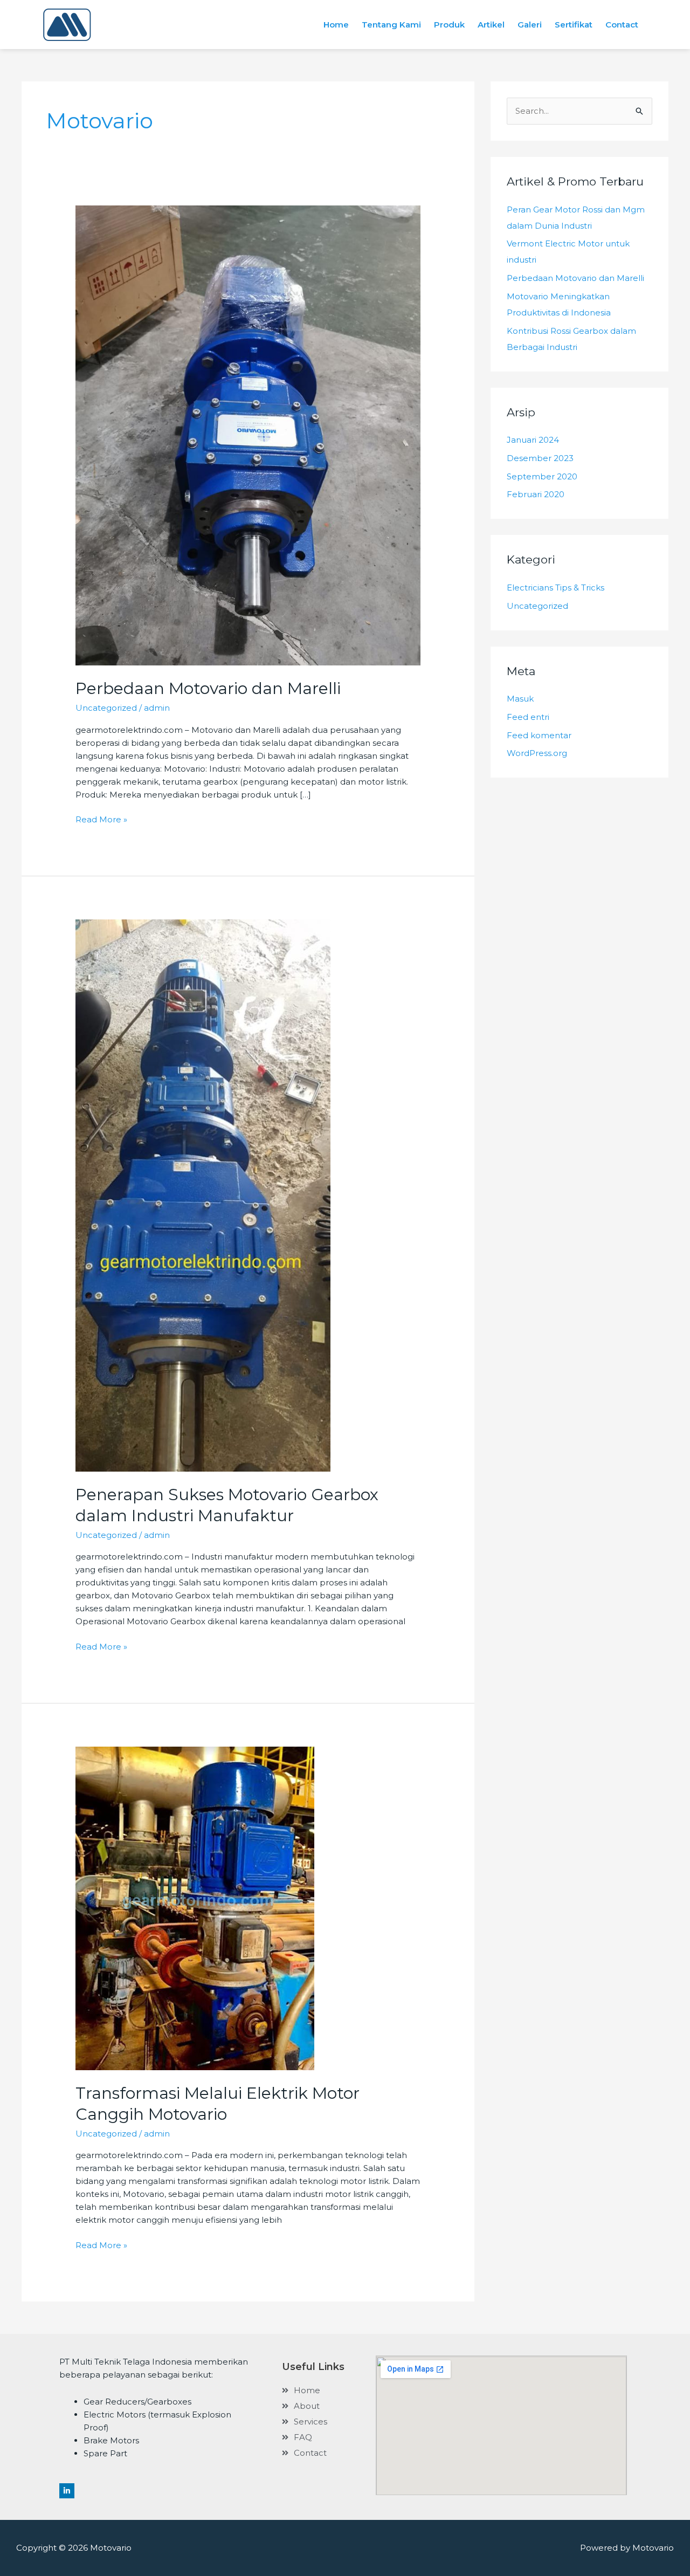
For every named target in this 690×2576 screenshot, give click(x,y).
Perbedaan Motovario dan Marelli (208, 688)
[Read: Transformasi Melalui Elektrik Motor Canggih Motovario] (195, 1908)
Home (336, 25)
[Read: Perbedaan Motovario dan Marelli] (248, 435)
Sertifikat (574, 25)
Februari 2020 (536, 494)
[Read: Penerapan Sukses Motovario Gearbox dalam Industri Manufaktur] (203, 1195)
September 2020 (542, 476)
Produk (449, 25)
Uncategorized (106, 708)
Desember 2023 (540, 458)
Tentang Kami (391, 25)
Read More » (101, 819)
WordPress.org (537, 753)
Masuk (520, 699)
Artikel (491, 25)
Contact (622, 25)
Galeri (530, 25)
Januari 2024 (533, 440)
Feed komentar (539, 735)
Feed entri (528, 717)
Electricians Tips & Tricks (556, 588)
